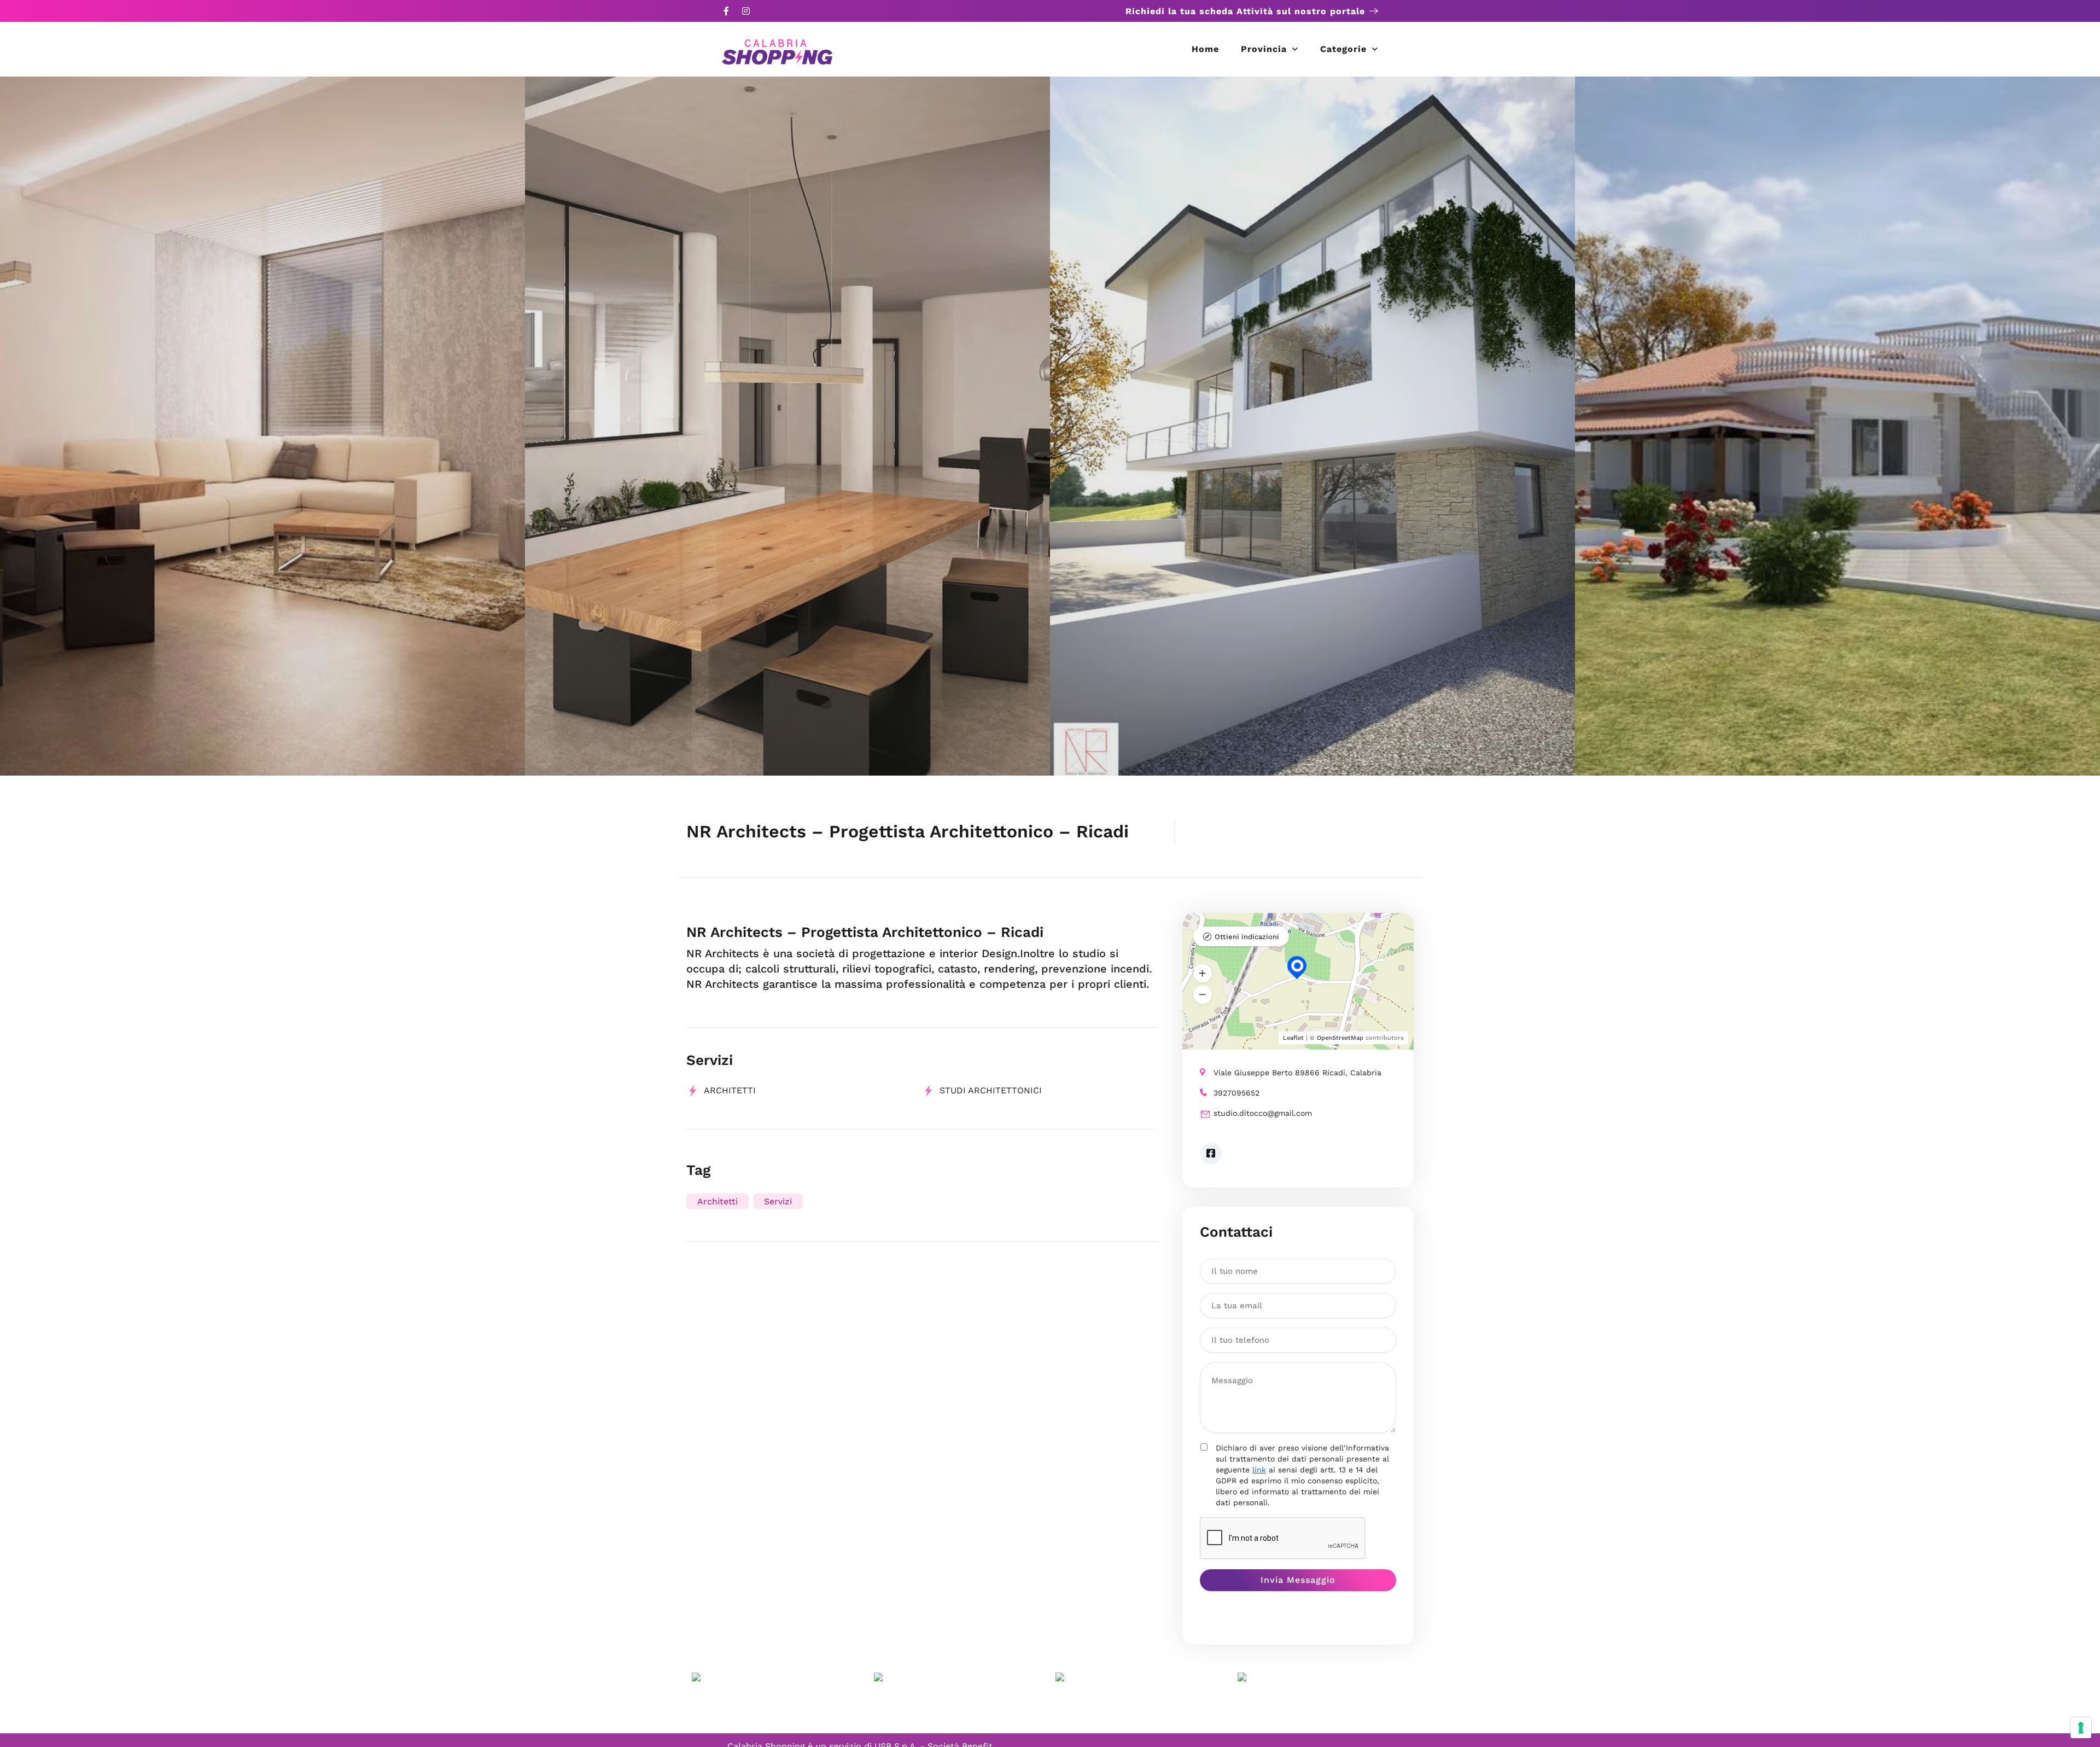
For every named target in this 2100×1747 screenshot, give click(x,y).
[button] (1203, 973)
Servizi (778, 1201)
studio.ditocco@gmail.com (1263, 1113)
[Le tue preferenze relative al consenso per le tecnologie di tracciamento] (2081, 1728)
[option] (262, 426)
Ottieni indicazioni (1247, 937)
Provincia (1264, 49)
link (1259, 1470)
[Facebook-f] (726, 11)
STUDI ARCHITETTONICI (991, 1090)
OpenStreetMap (1340, 1038)
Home (1205, 49)
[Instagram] (746, 11)
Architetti (730, 1090)
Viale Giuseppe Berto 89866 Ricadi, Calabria (1297, 1073)
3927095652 (1236, 1093)
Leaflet (1293, 1038)
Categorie (1343, 49)
